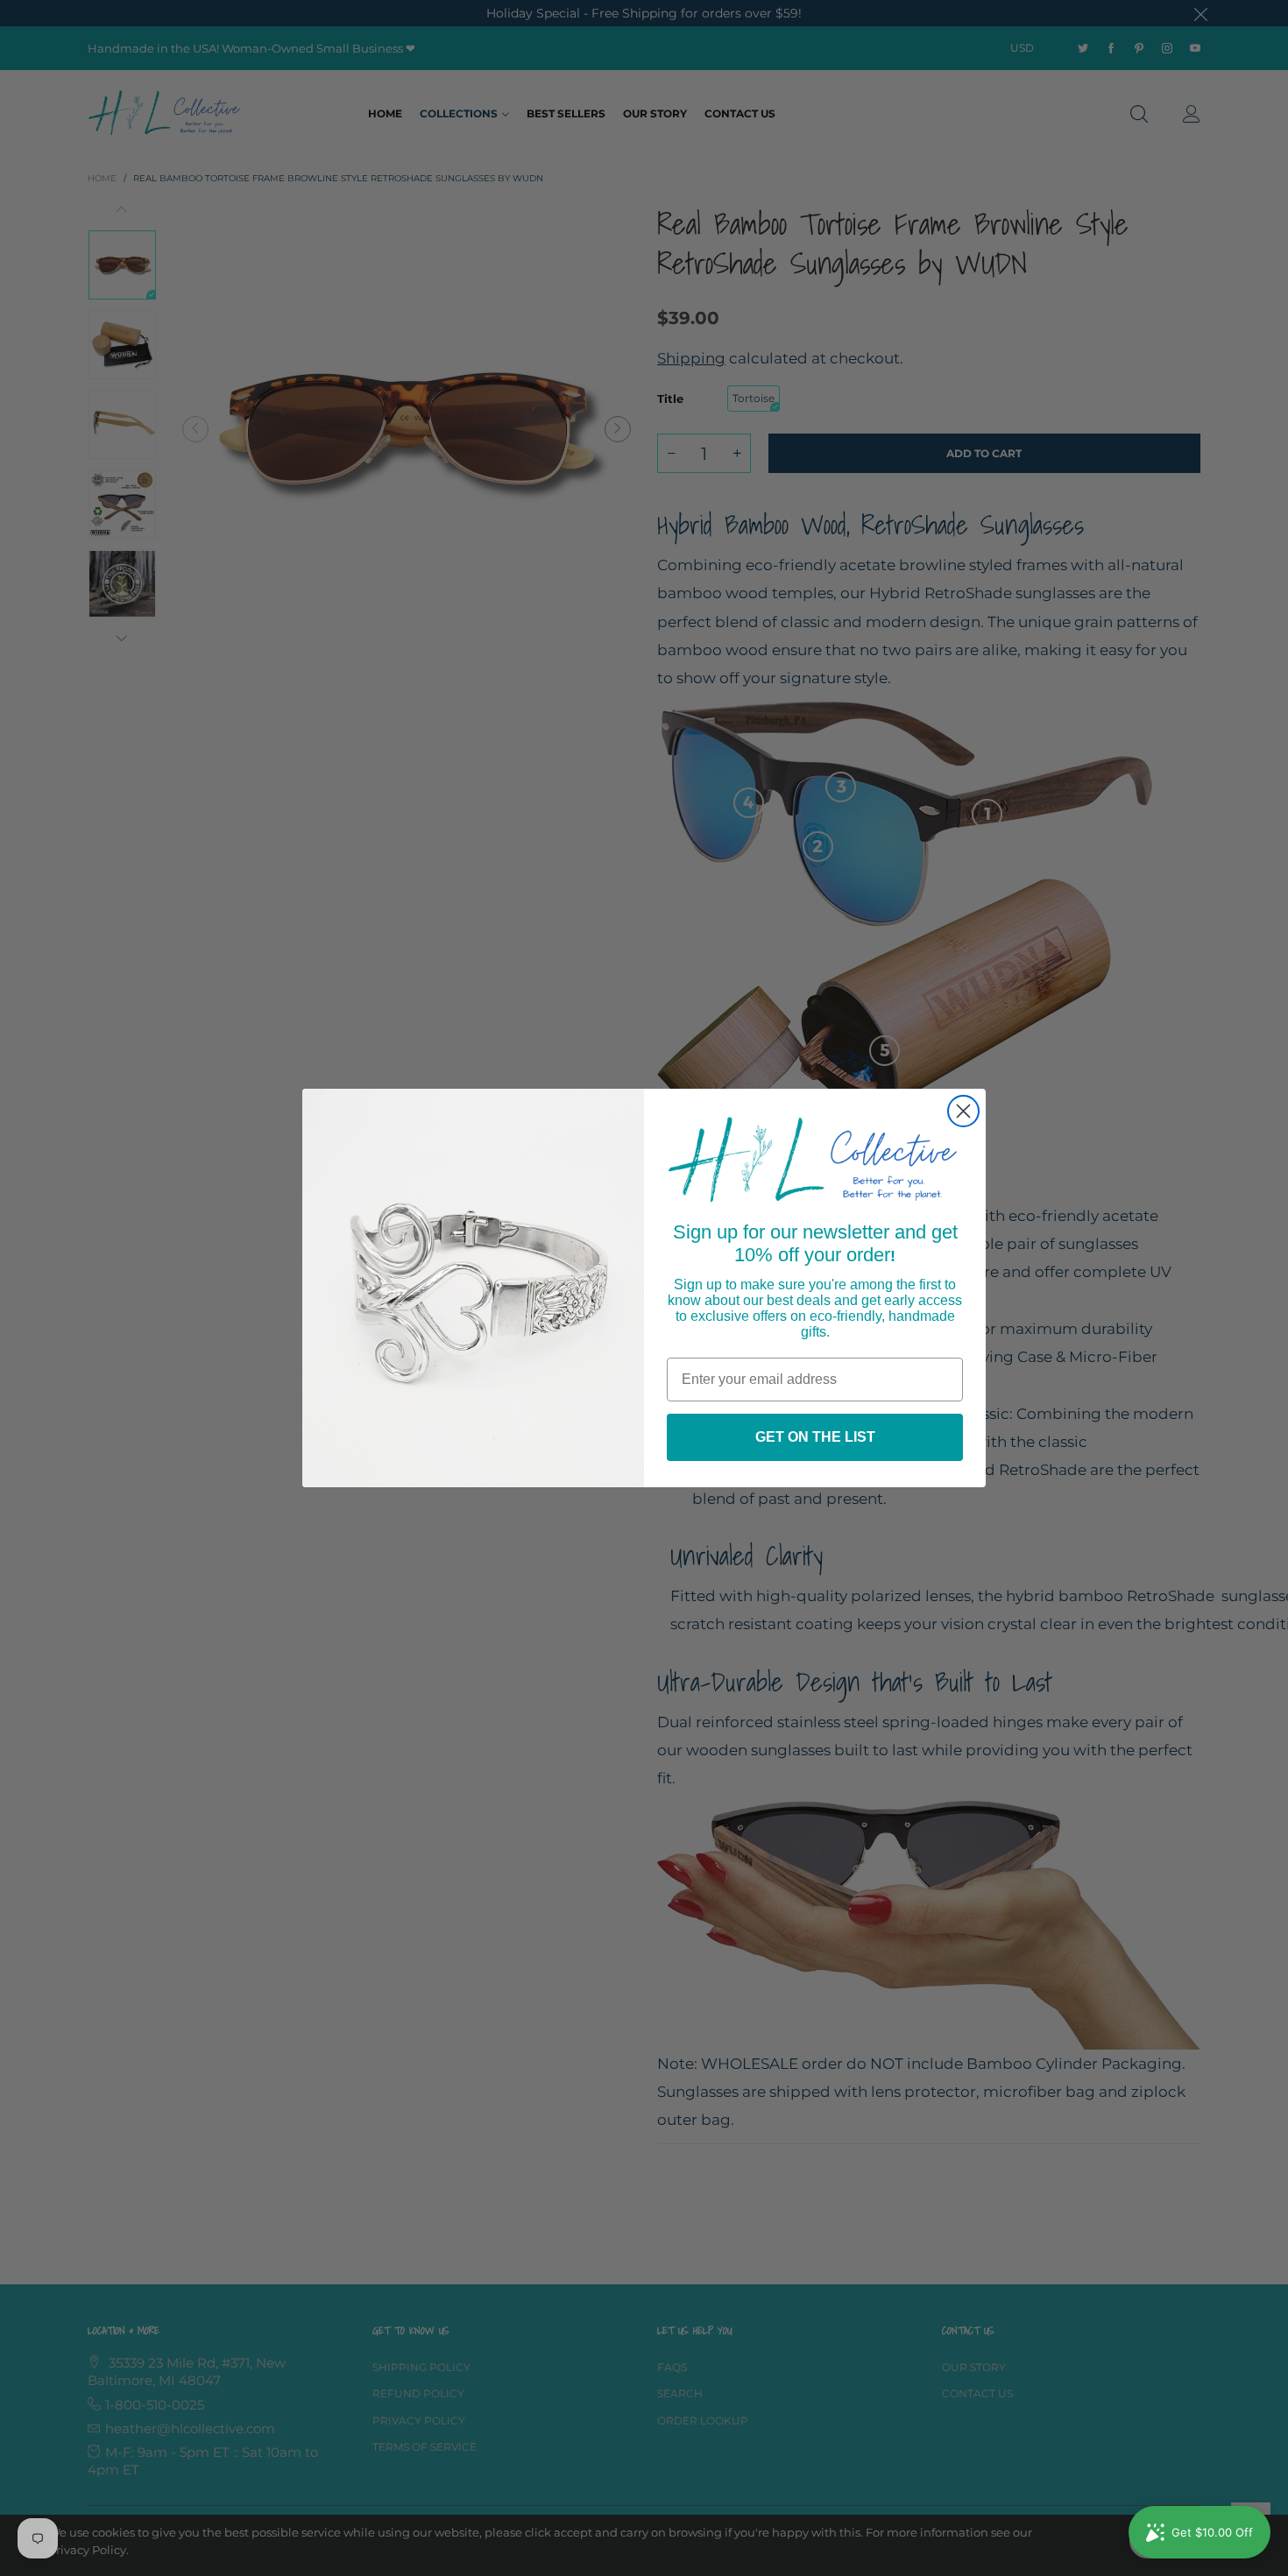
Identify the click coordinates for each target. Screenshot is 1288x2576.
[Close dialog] (963, 1111)
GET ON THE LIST (815, 1437)
